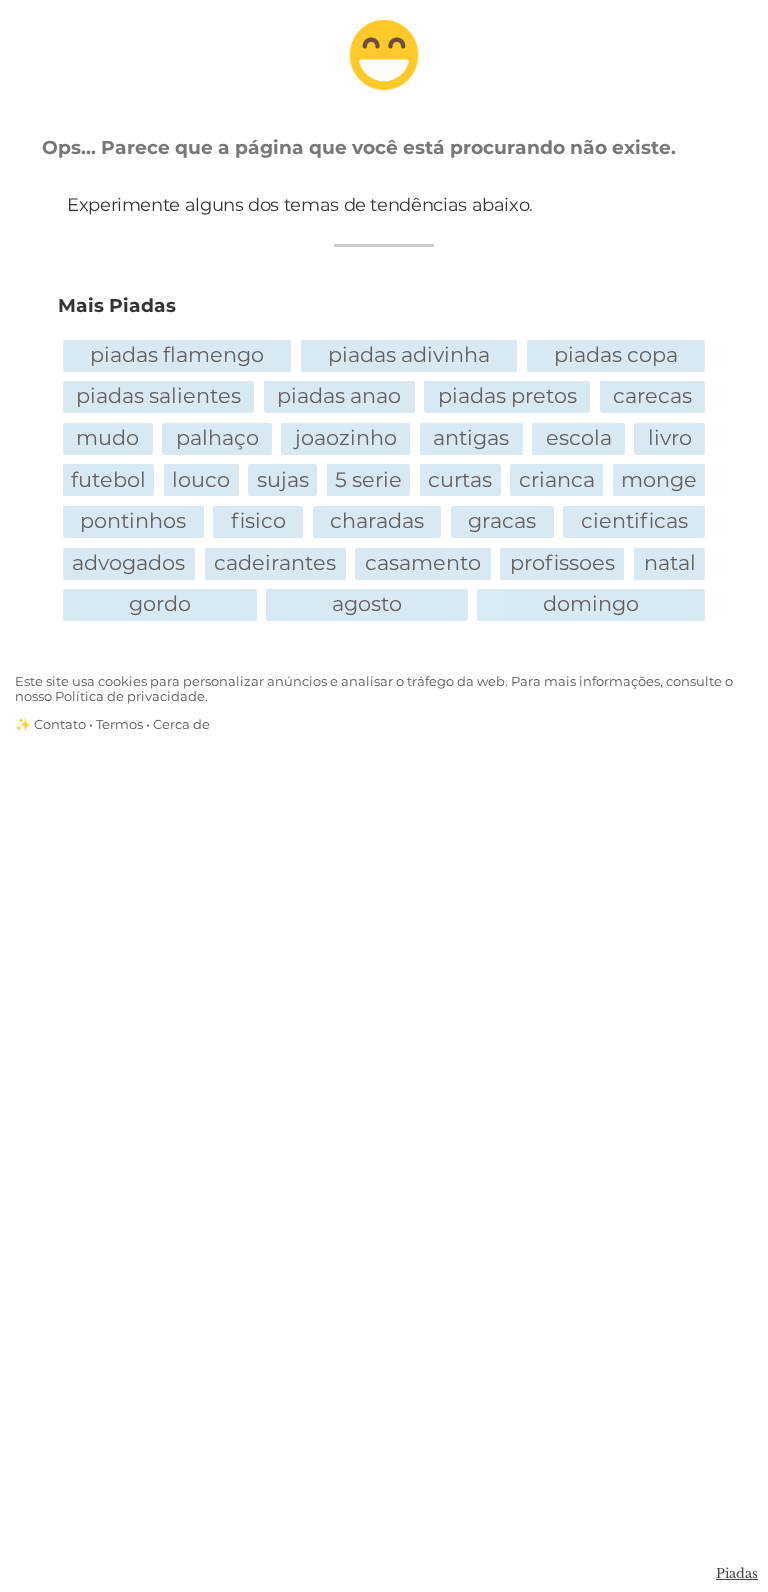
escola (579, 437)
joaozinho (346, 437)
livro (670, 437)
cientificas (634, 520)
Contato (60, 724)
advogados (128, 562)
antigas (471, 437)
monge (659, 479)
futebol (108, 479)
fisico (258, 520)
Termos (119, 724)
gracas (502, 520)
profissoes (562, 562)
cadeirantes (275, 562)
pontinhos (133, 520)
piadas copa (616, 354)
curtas (460, 479)
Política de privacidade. (131, 696)
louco (201, 479)
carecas (652, 395)
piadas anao (339, 395)
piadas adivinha (409, 354)
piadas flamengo (177, 354)
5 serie (368, 479)
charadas (377, 520)
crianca (557, 479)
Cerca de (181, 724)
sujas (283, 479)
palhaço (217, 437)
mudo (107, 437)
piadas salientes (158, 395)
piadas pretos (507, 395)
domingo (591, 603)
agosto (367, 603)
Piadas (737, 1573)
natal (670, 562)
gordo (160, 603)
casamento (423, 562)
